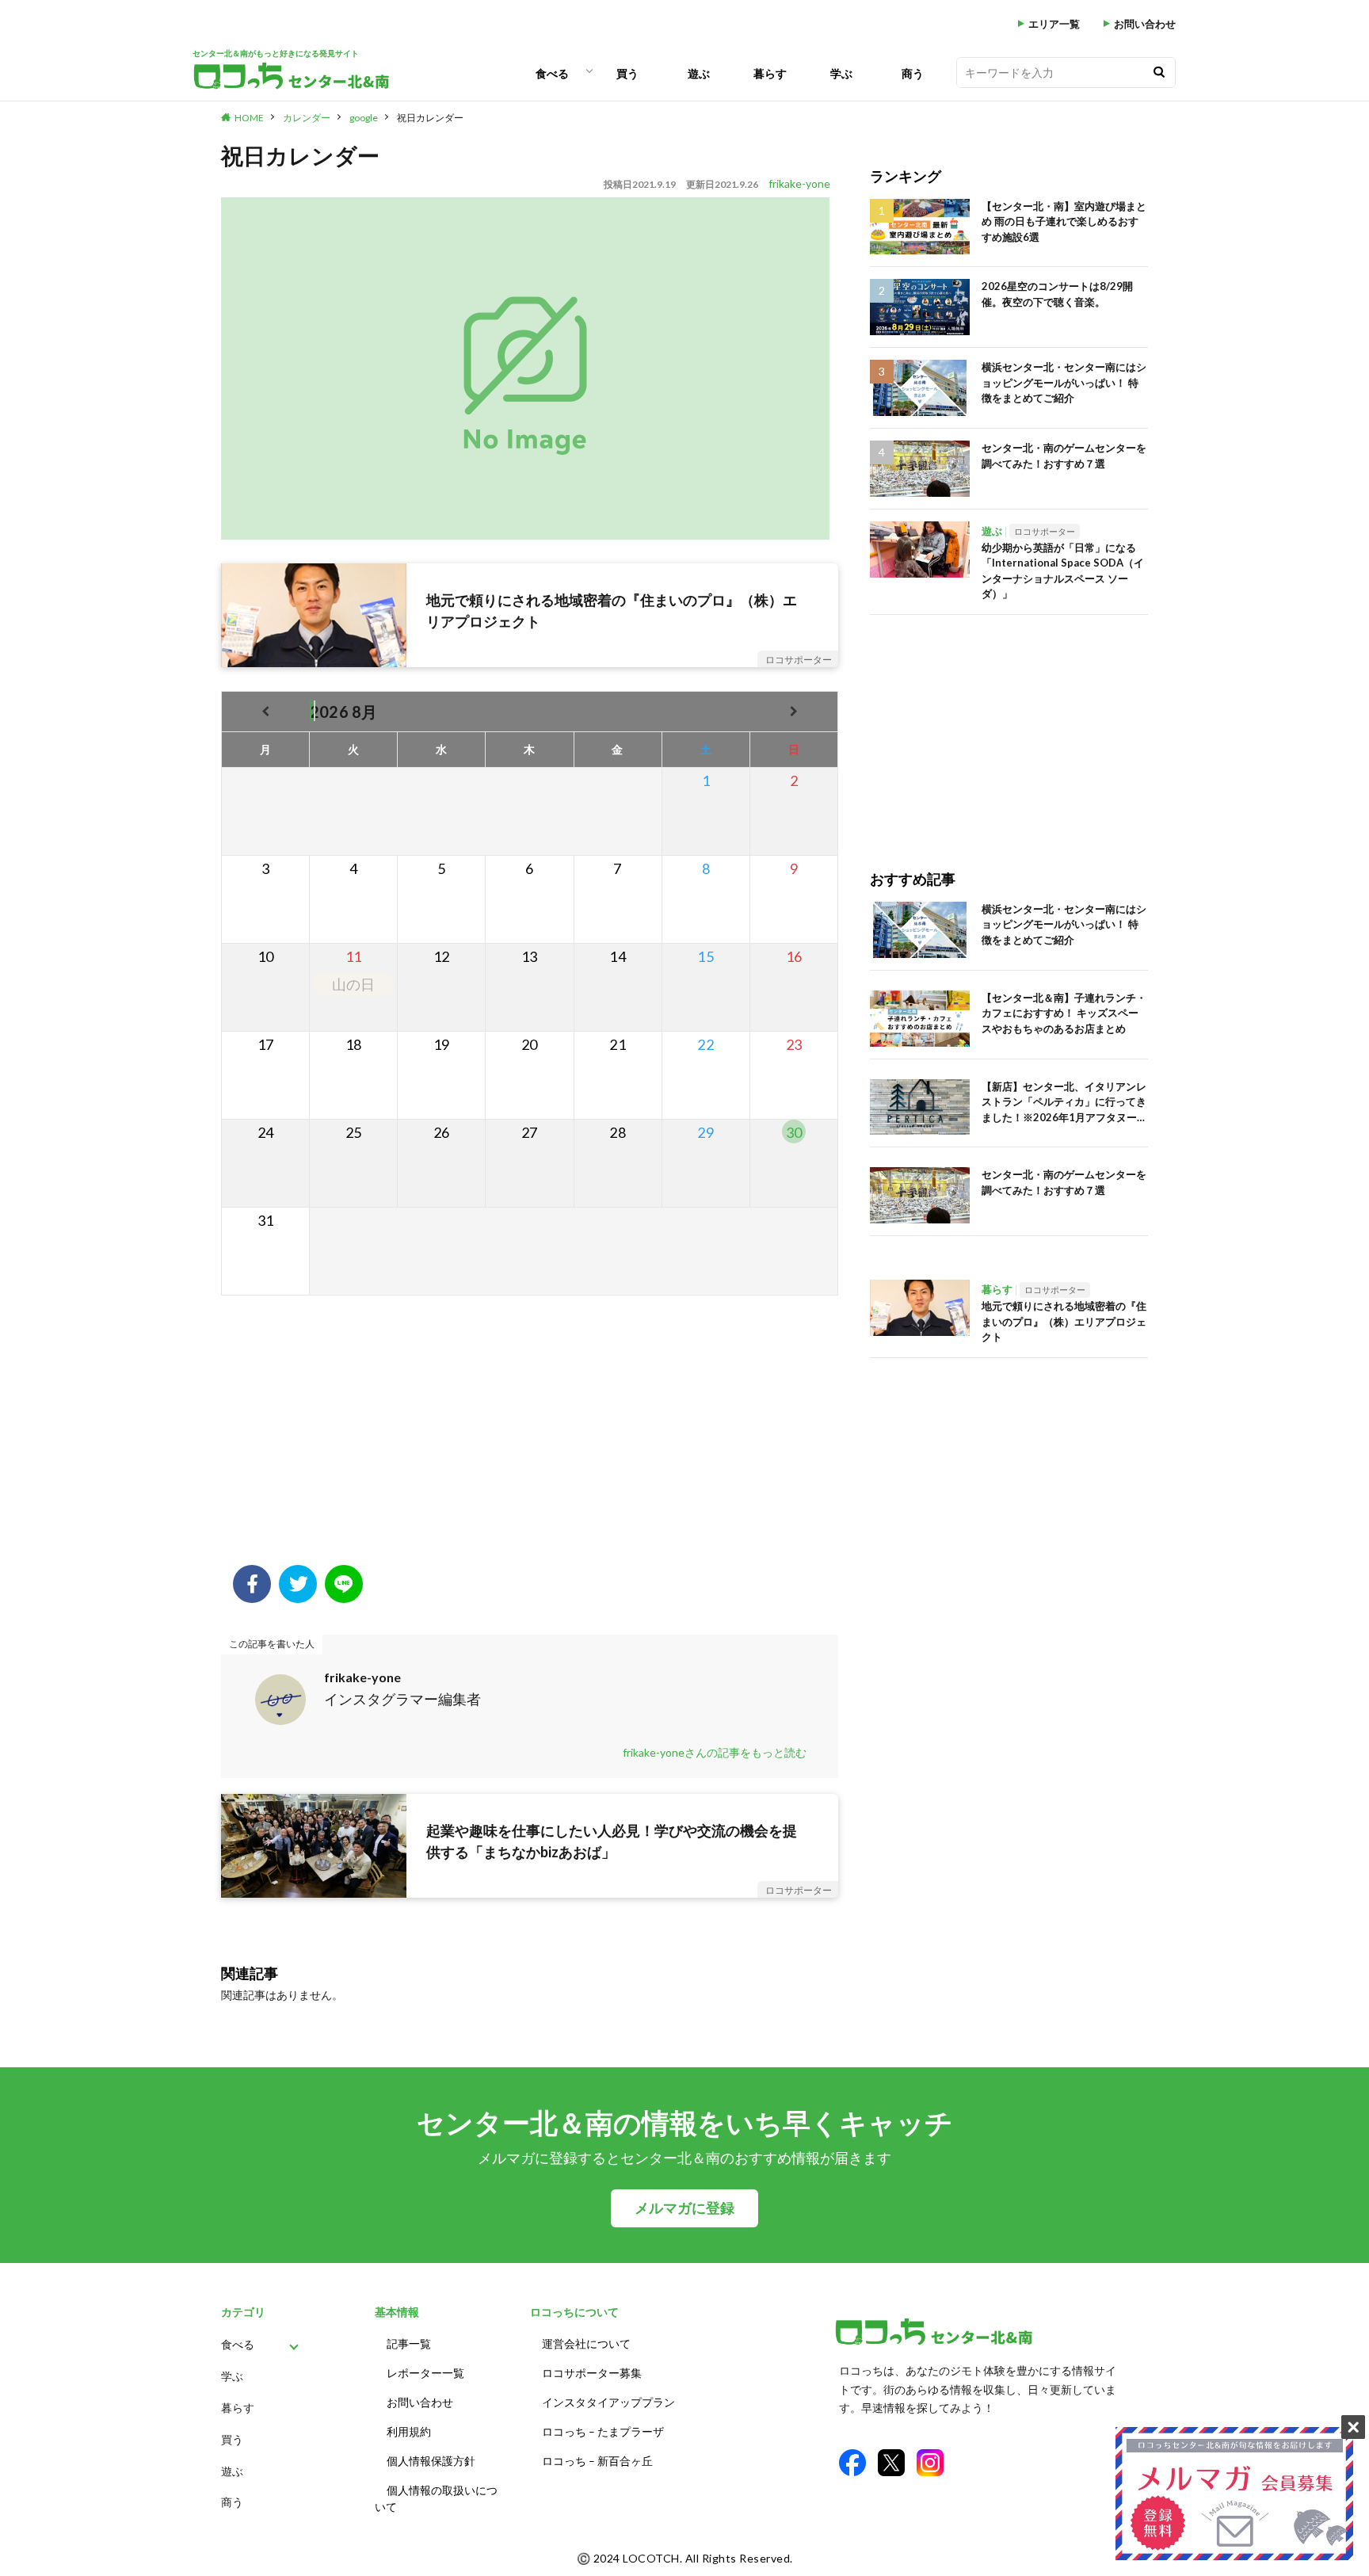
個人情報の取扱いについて (436, 2498)
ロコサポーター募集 (592, 2373)
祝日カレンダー (430, 118)
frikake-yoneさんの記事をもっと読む (715, 1752)
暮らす (770, 73)
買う (627, 73)
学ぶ (841, 73)
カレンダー (307, 118)
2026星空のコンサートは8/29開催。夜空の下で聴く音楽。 (1057, 294)
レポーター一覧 (425, 2373)
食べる (552, 73)
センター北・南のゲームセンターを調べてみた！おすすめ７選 (1064, 456)
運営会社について (586, 2343)
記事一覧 (409, 2343)
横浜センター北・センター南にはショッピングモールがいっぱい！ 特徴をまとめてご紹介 (1064, 382)
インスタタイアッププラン (608, 2402)
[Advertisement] (530, 1438)
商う (913, 73)
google (364, 118)
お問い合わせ (1145, 24)
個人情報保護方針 (431, 2461)
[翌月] (793, 711)
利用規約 (409, 2431)
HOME (249, 118)
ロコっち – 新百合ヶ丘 (597, 2461)
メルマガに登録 (684, 2208)
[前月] (266, 711)
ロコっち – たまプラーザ (603, 2431)
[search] (1159, 73)
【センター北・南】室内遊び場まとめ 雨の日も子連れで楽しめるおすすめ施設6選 (1064, 221)
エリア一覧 (1054, 24)
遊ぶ (699, 73)
